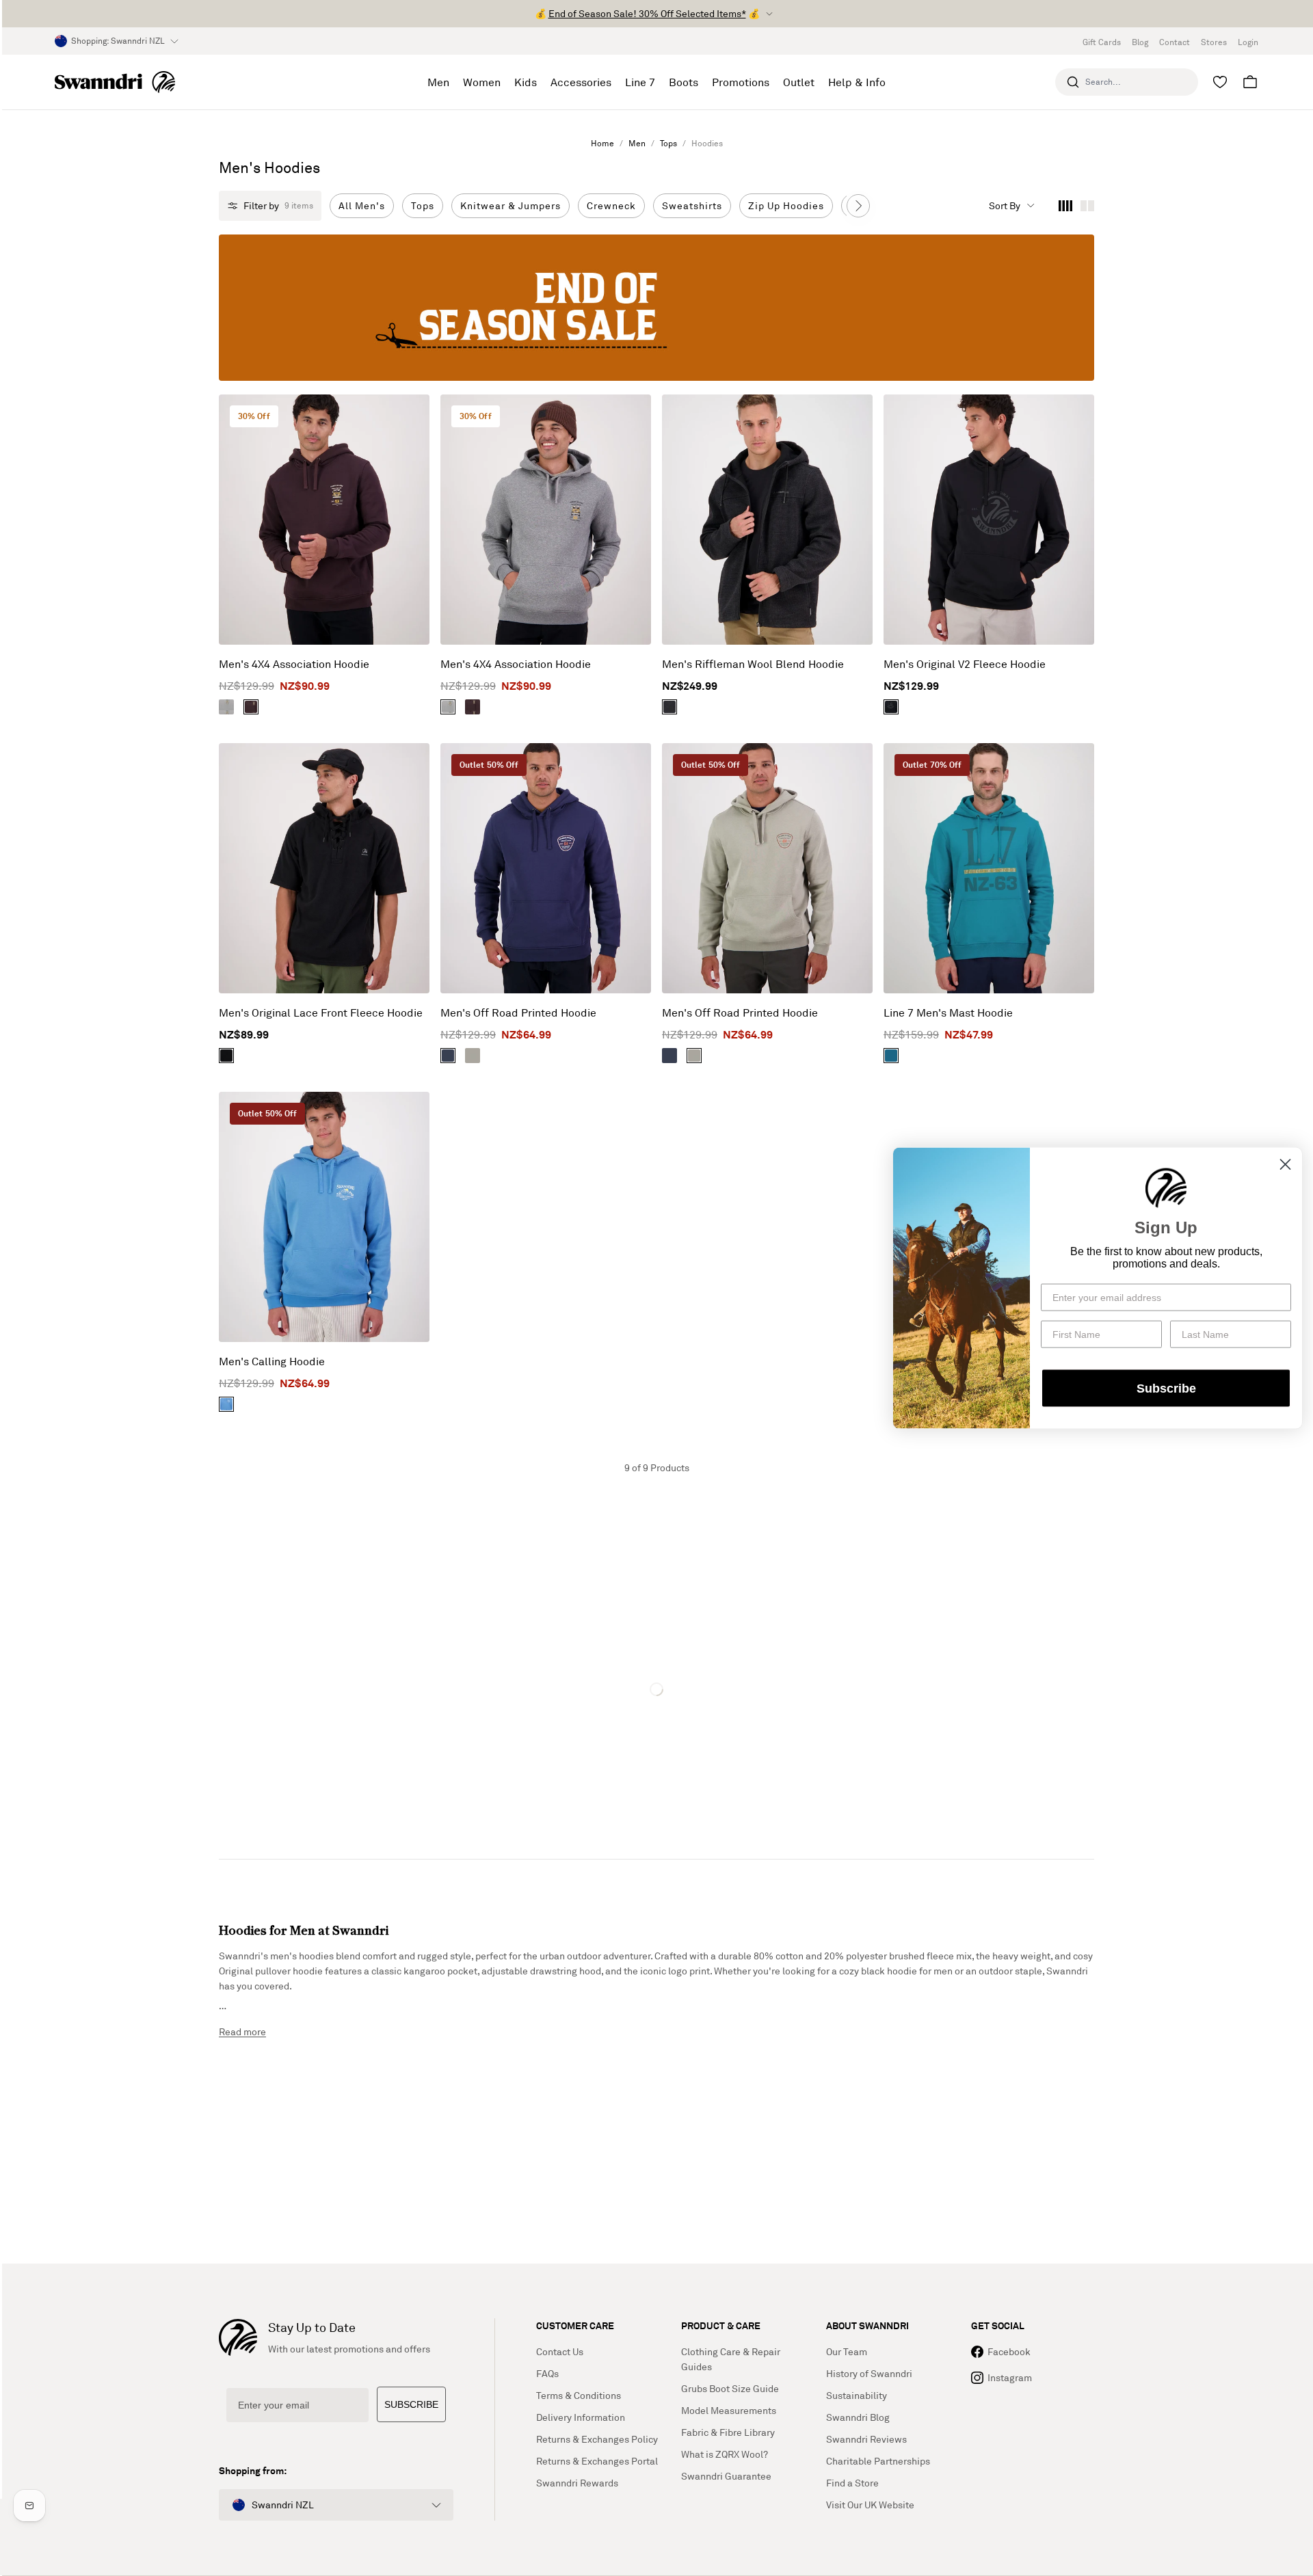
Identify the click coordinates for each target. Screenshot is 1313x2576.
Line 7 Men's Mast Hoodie (948, 1012)
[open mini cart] (1250, 82)
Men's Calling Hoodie (272, 1361)
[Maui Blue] (226, 1404)
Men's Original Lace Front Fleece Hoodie (321, 1012)
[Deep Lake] (891, 1056)
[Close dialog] (1285, 1165)
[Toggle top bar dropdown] (769, 14)
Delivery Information (581, 2417)
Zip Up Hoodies (786, 205)
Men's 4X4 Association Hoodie (294, 664)
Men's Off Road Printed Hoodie (518, 1012)
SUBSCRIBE (411, 2404)
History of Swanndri (869, 2373)
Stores (1214, 42)
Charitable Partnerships (878, 2461)
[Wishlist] (1220, 82)
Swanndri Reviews (866, 2439)
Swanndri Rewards (577, 2483)
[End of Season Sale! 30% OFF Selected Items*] (656, 308)
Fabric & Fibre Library (728, 2432)
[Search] (1073, 82)
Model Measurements (729, 2410)
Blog (1140, 42)
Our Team (847, 2351)
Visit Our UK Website (870, 2505)
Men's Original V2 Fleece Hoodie (965, 664)
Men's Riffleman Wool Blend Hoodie (753, 664)
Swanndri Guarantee (726, 2476)
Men (637, 143)
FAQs (547, 2373)
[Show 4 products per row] (1065, 206)
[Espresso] (251, 707)
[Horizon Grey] (473, 1056)
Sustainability (857, 2395)
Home (602, 143)
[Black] (891, 707)
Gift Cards (1102, 42)
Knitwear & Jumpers (510, 205)
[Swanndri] (115, 82)
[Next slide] (858, 206)
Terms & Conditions (579, 2395)
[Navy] (448, 1056)
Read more (242, 2031)
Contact (1175, 42)
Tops (668, 143)
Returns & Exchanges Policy (597, 2439)
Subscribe (1166, 1388)
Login (1248, 42)
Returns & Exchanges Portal (597, 2461)
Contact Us (560, 2351)
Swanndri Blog (858, 2417)
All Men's (362, 205)
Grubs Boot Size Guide (730, 2388)
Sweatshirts (692, 205)
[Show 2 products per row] (1087, 206)
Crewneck (611, 205)
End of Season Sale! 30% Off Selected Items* (647, 13)
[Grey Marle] (226, 707)
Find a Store (852, 2483)
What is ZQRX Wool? (725, 2454)
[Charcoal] (669, 707)
